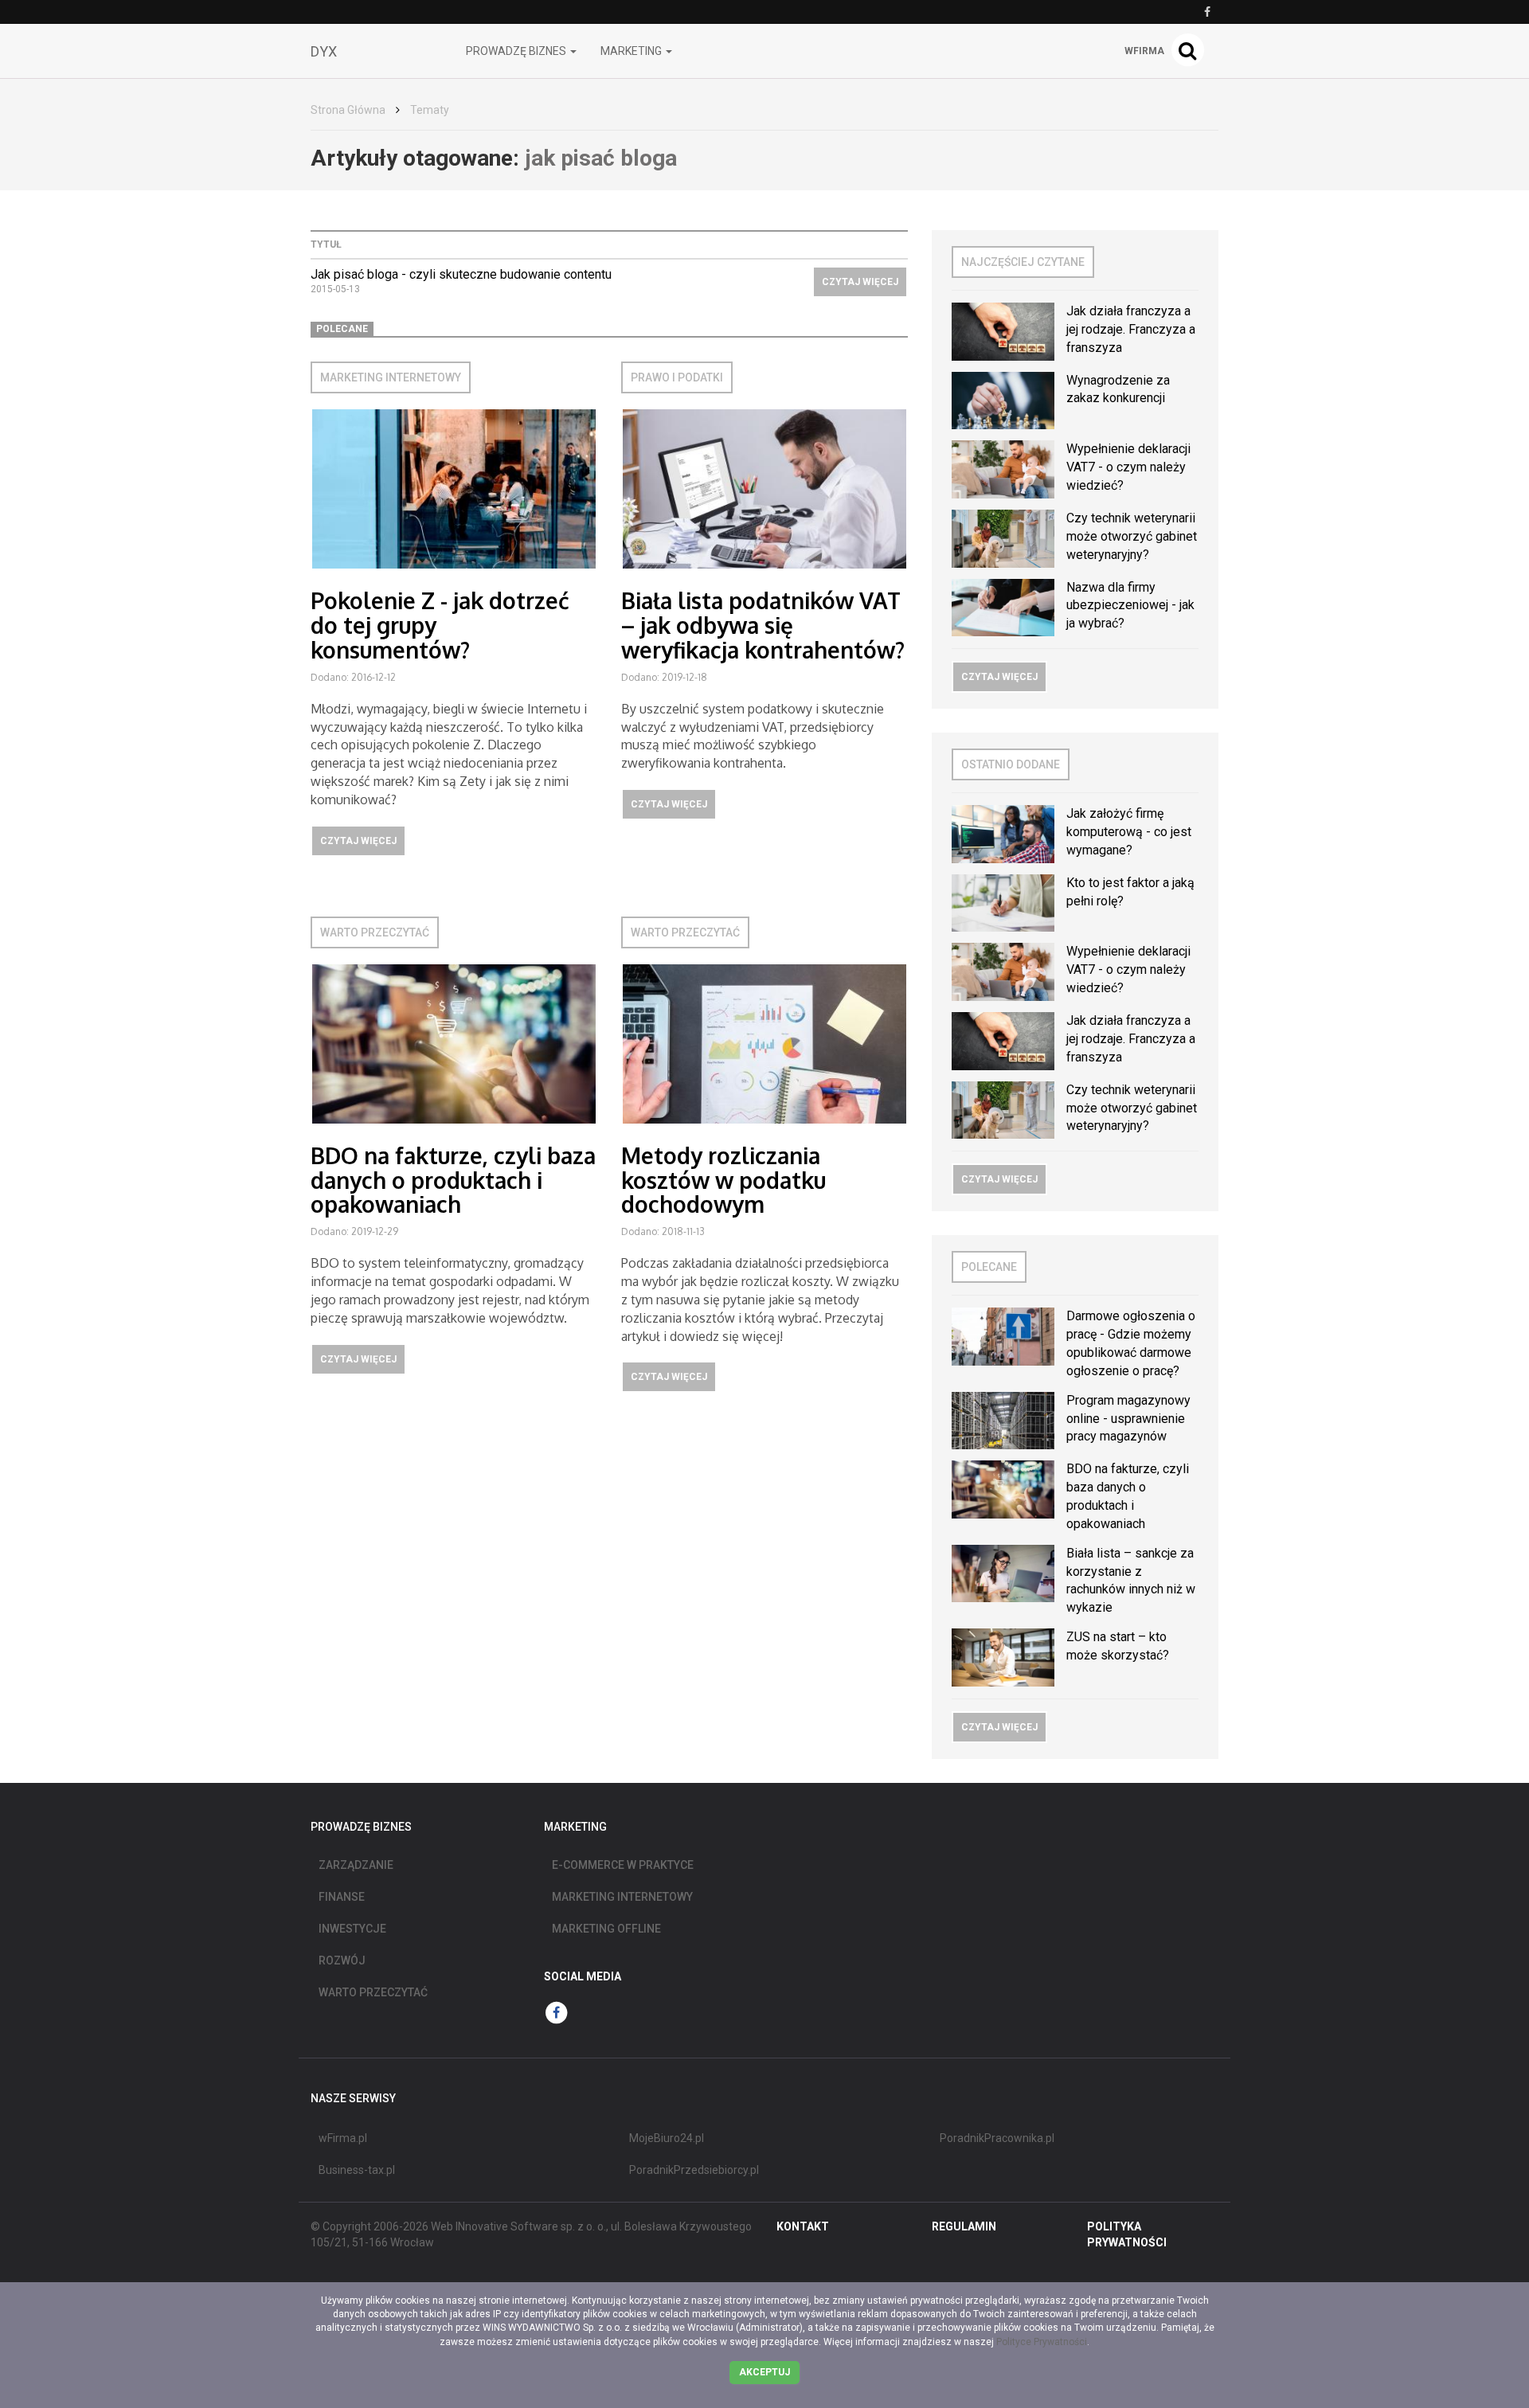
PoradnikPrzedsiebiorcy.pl (694, 2170)
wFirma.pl (343, 2138)
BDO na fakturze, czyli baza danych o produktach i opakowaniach (453, 1180)
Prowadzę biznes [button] (517, 51)
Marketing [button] (632, 51)
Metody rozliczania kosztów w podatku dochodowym (723, 1180)
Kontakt (803, 2226)
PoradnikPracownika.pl (997, 2138)
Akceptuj (764, 2372)
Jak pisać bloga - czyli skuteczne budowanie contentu (461, 274)
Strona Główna (348, 110)
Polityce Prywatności (1042, 2342)
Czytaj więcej (860, 282)
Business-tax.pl (357, 2170)
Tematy (430, 110)
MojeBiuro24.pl (667, 2138)
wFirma (1144, 51)
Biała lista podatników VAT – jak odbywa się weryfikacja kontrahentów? (763, 625)
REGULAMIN (964, 2226)
